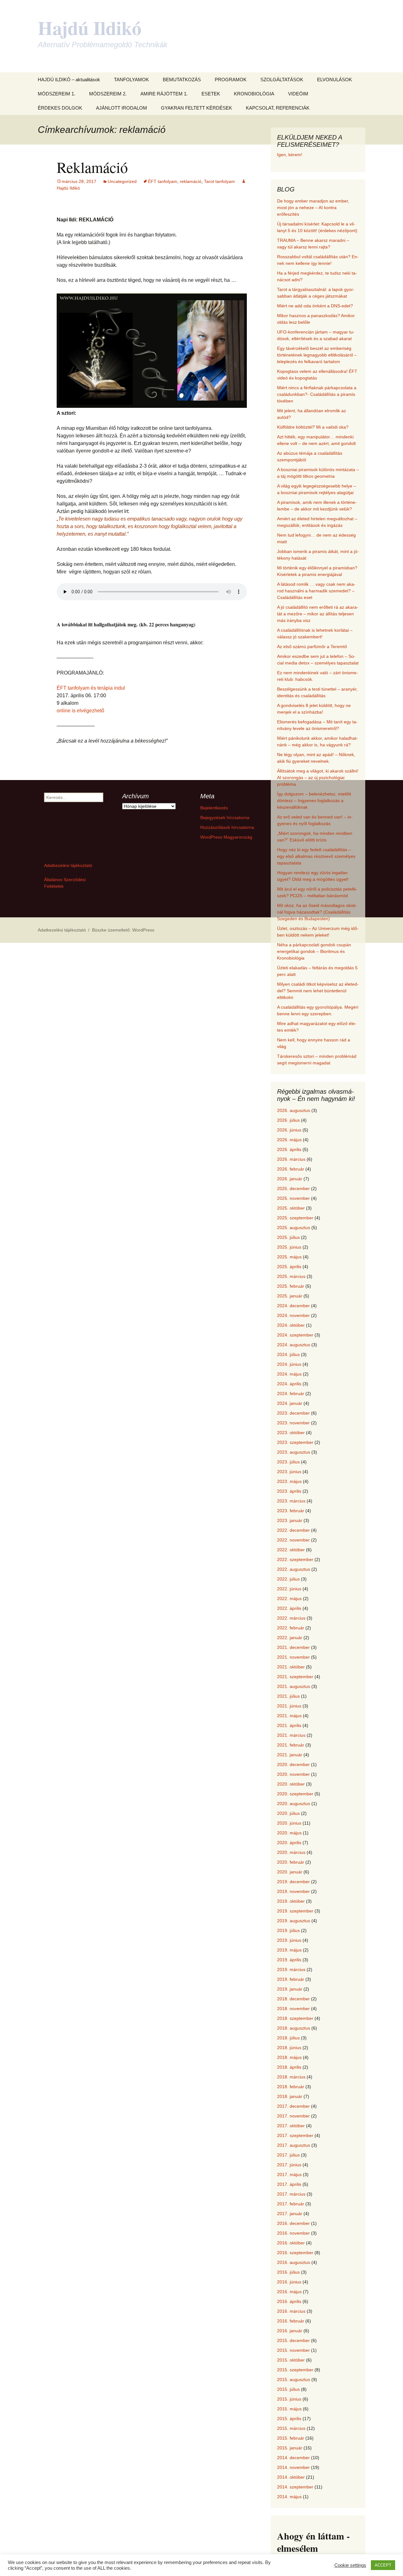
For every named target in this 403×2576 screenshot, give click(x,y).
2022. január (290, 1638)
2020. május (289, 1833)
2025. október (291, 1208)
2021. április (289, 1725)
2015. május (289, 2409)
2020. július (288, 1813)
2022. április (289, 1608)
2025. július (288, 1237)
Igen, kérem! (290, 155)
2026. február (291, 1169)
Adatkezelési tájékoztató (68, 865)
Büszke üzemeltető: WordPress (123, 930)
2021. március (291, 1735)
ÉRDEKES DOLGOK (60, 108)
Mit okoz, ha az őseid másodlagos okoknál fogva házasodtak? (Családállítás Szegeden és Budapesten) (317, 912)
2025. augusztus (294, 1228)
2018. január (290, 2096)
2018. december (293, 1999)
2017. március (291, 2194)
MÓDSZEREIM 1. (57, 94)
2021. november (293, 1657)
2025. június (289, 1247)
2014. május (289, 2497)
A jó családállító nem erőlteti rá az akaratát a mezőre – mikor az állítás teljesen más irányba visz (318, 614)
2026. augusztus (294, 1110)
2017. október (291, 2126)
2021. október (291, 1667)
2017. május (289, 2174)
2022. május (289, 1599)
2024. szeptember (295, 1335)
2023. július (288, 1462)
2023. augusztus (294, 1452)
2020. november (293, 1774)
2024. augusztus (294, 1345)
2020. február (291, 1862)
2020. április (289, 1843)
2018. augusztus (294, 2028)
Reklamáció (92, 167)
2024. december (293, 1306)
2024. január (290, 1403)
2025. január (290, 1296)
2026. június (289, 1130)
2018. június (289, 2048)
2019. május (289, 1950)
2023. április (289, 1491)
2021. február (291, 1745)
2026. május (289, 1140)
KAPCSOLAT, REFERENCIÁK (278, 108)
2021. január (290, 1755)
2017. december (293, 2106)
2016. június (289, 2282)
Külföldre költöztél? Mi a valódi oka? (313, 427)
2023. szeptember (295, 1442)
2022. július (288, 1579)
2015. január (290, 2448)
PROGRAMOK (231, 80)
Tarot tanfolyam (219, 181)
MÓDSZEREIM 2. (108, 94)
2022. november (293, 1540)
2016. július (288, 2272)
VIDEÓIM (298, 94)
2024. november (293, 1315)
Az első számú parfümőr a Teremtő (312, 647)
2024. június (289, 1364)
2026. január (290, 1179)
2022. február (291, 1628)
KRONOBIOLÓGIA (254, 94)
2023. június (289, 1472)
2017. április (289, 2184)
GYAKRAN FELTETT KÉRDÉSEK (196, 108)
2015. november (293, 2350)
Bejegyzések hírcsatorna (225, 818)
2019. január (290, 1989)
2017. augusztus (294, 2145)
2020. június (289, 1823)
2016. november (293, 2233)
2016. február (291, 2321)
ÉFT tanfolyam (163, 181)
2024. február (291, 1393)
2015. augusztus (294, 2379)
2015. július (288, 2389)
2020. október (291, 1784)
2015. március (291, 2428)
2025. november (293, 1198)
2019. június (289, 1940)
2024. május (289, 1374)
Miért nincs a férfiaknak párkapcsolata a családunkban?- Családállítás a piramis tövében (317, 394)
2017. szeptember (295, 2135)
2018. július (288, 2038)
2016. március (291, 2311)
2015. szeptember (295, 2370)
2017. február (291, 2204)
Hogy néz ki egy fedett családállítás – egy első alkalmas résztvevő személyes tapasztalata (316, 856)
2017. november (293, 2116)
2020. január (290, 1872)
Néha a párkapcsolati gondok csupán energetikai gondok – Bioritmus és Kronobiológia (314, 951)
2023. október (291, 1433)
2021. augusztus (294, 1686)
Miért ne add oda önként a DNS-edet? (315, 306)
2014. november (293, 2467)
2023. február (291, 1511)
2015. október (291, 2360)
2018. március (291, 2077)
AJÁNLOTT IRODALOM (122, 108)
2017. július (288, 2155)
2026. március (291, 1159)
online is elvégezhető (80, 711)
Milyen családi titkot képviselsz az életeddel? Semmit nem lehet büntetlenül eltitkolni (318, 991)
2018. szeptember (295, 2018)
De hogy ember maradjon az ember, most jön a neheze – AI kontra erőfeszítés (313, 208)
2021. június (289, 1706)
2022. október (291, 1550)
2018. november (293, 2009)
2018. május (289, 2057)
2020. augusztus (294, 1804)
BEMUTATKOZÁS (182, 80)
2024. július (288, 1354)
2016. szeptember (295, 2253)
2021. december (293, 1647)
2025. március (291, 1276)
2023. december (293, 1413)
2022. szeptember (295, 1559)
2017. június (289, 2165)
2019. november (293, 1891)
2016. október (291, 2243)
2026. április (289, 1149)
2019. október (291, 1901)
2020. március (291, 1852)
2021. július (288, 1696)
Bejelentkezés (214, 808)
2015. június (289, 2399)
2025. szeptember (295, 1218)
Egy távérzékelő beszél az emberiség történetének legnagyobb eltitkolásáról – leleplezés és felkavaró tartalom (317, 355)
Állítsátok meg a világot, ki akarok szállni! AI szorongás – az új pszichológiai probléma (318, 778)
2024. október (291, 1325)
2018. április (289, 2067)
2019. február (291, 1979)
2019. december (293, 1882)
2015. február (291, 2438)
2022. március (291, 1618)
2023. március (291, 1501)
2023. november (293, 1423)
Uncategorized (122, 181)
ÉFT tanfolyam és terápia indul (91, 688)
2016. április (289, 2301)
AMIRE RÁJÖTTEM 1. (164, 94)
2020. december (293, 1764)
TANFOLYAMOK (131, 80)
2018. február (291, 2087)
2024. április (289, 1384)
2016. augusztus (294, 2262)
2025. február (291, 1286)
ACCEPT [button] (383, 2565)
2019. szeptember (295, 1911)
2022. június (289, 1589)
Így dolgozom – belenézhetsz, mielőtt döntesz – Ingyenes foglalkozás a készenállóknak (314, 801)
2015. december (293, 2340)
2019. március (291, 1969)
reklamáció (191, 181)
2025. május (289, 1257)
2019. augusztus (294, 1921)
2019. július (288, 1930)
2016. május (289, 2292)
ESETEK (211, 94)
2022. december (293, 1530)
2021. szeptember (295, 1677)
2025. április (289, 1267)
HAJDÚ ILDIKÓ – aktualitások (69, 80)
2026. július (288, 1120)
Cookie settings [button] (350, 2565)
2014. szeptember (295, 2487)
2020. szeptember (295, 1794)
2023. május (289, 1481)
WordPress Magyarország (226, 837)
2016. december (293, 2223)
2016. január (290, 2331)
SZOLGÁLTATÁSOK (282, 80)
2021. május (289, 1716)
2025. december (293, 1188)
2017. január (290, 2214)
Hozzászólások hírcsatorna (227, 827)
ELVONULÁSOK (335, 80)
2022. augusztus (294, 1569)
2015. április (289, 2419)
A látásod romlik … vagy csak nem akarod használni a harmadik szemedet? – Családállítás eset (316, 591)
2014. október (291, 2477)
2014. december (293, 2458)
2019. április (289, 1960)
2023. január (290, 1520)
